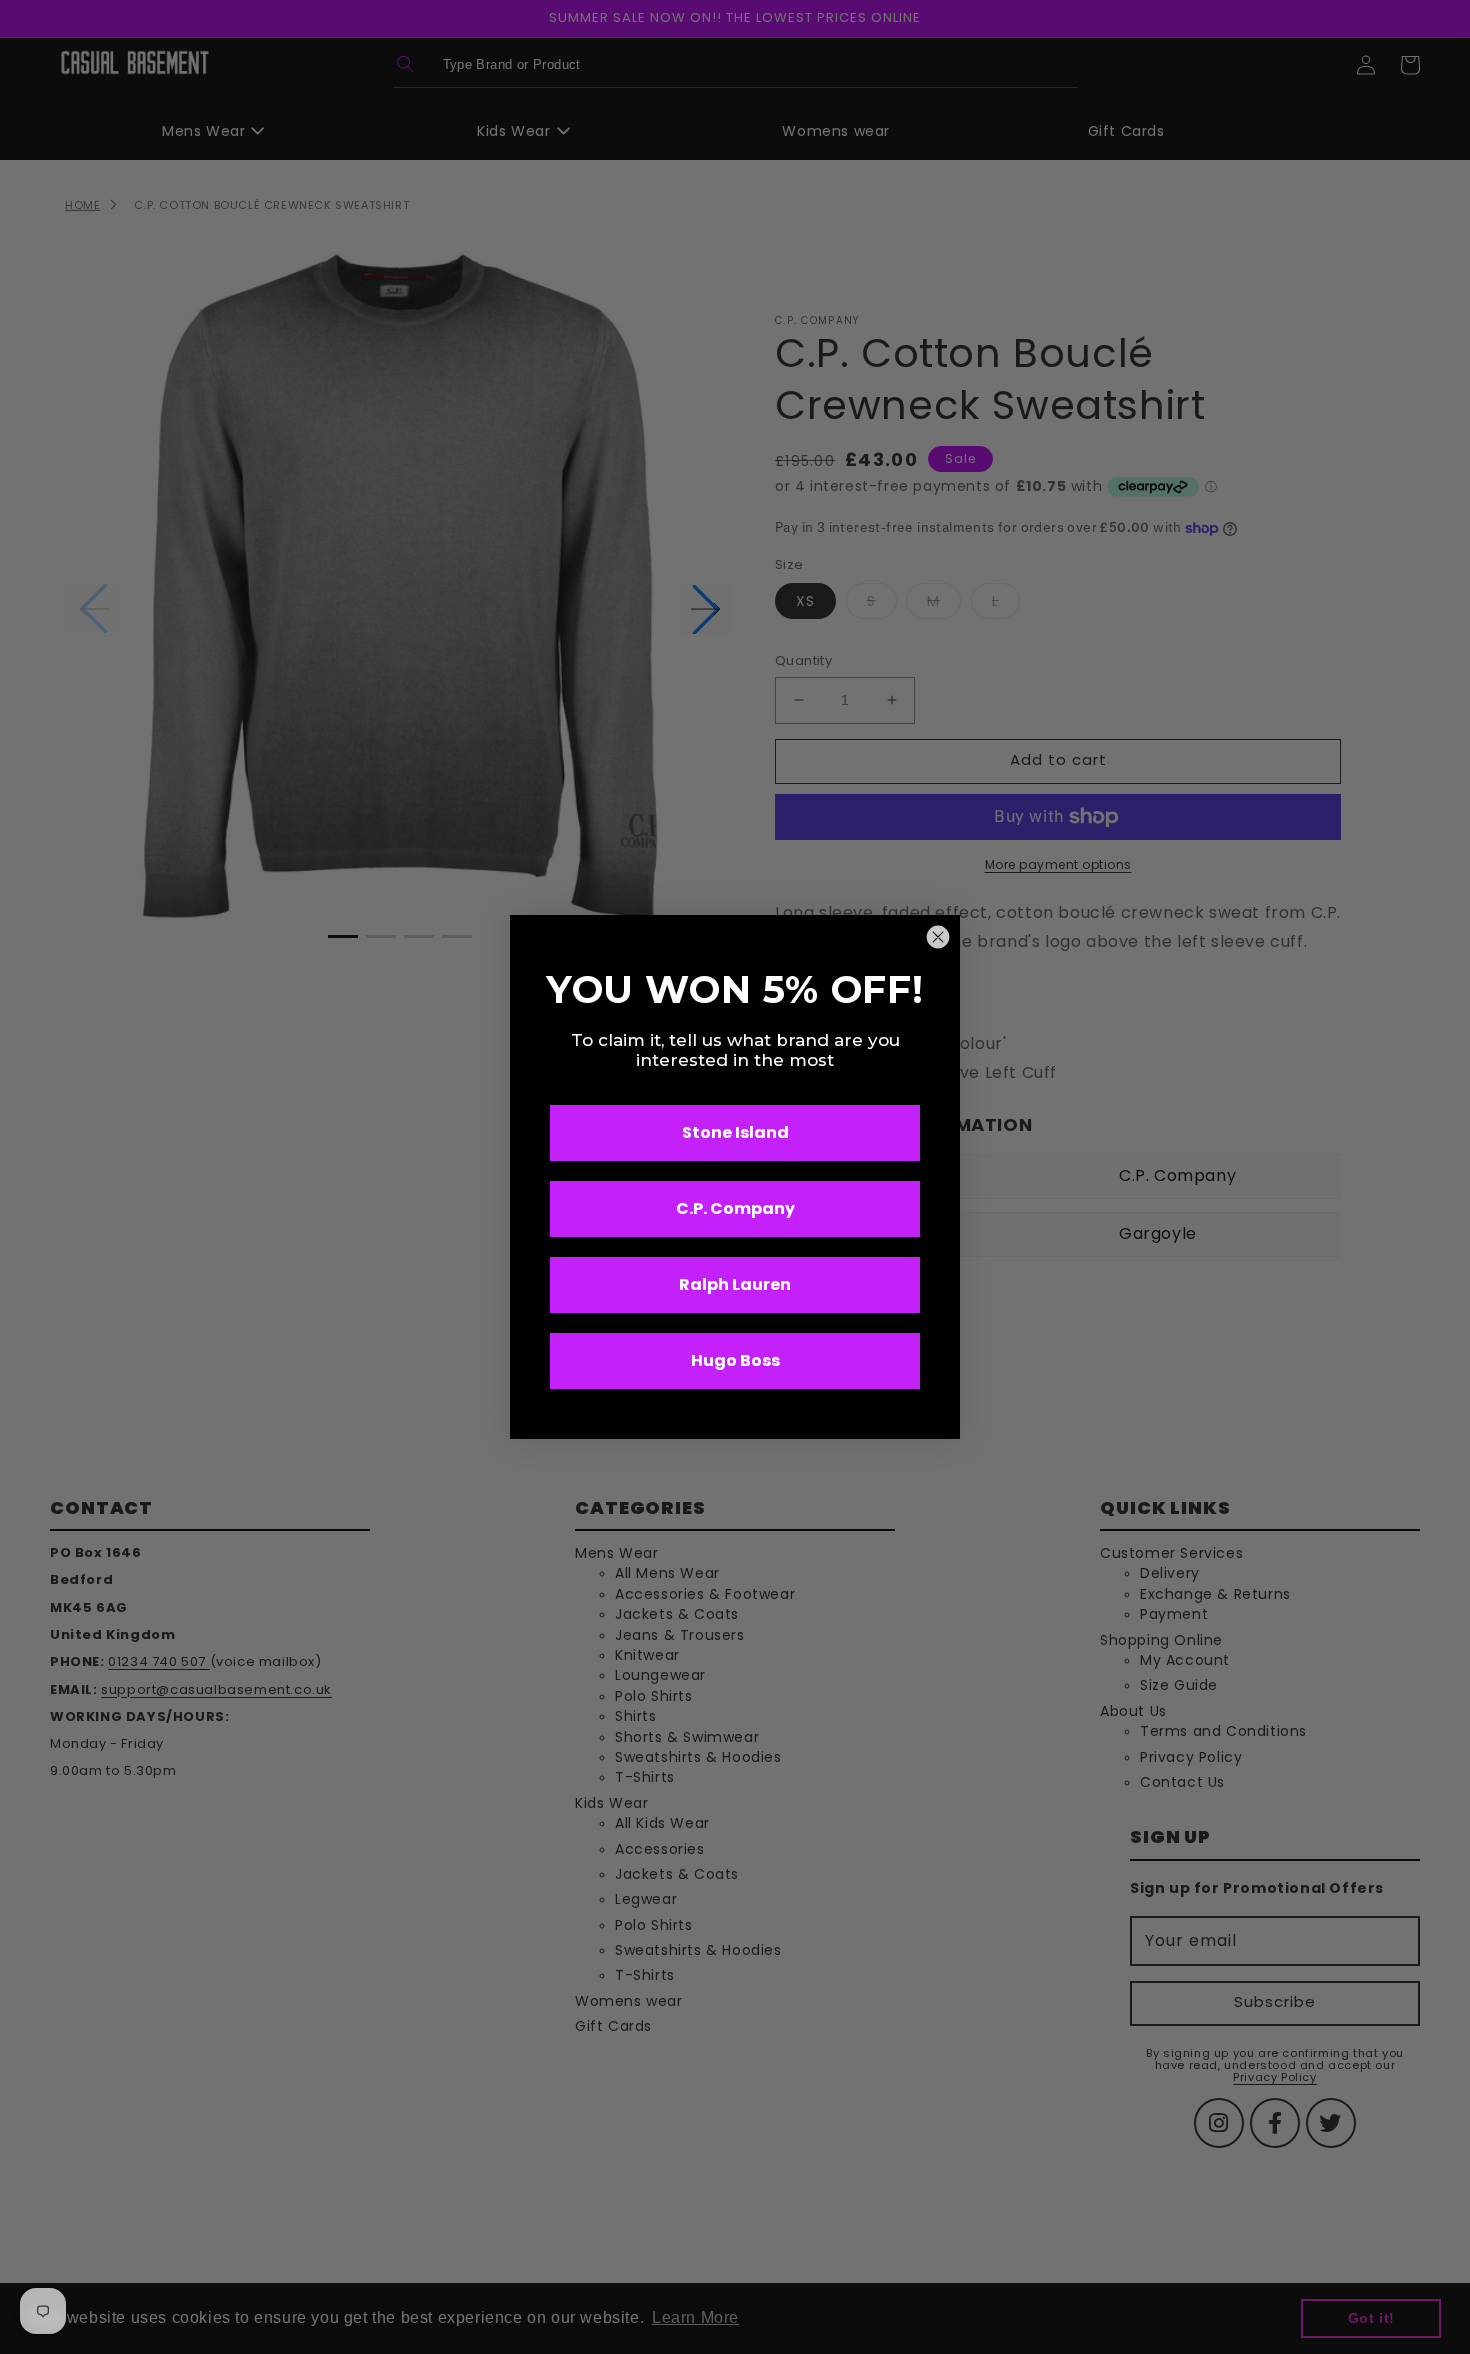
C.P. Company (735, 1208)
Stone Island (735, 1132)
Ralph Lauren (735, 1284)
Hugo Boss (735, 1360)
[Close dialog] (938, 937)
